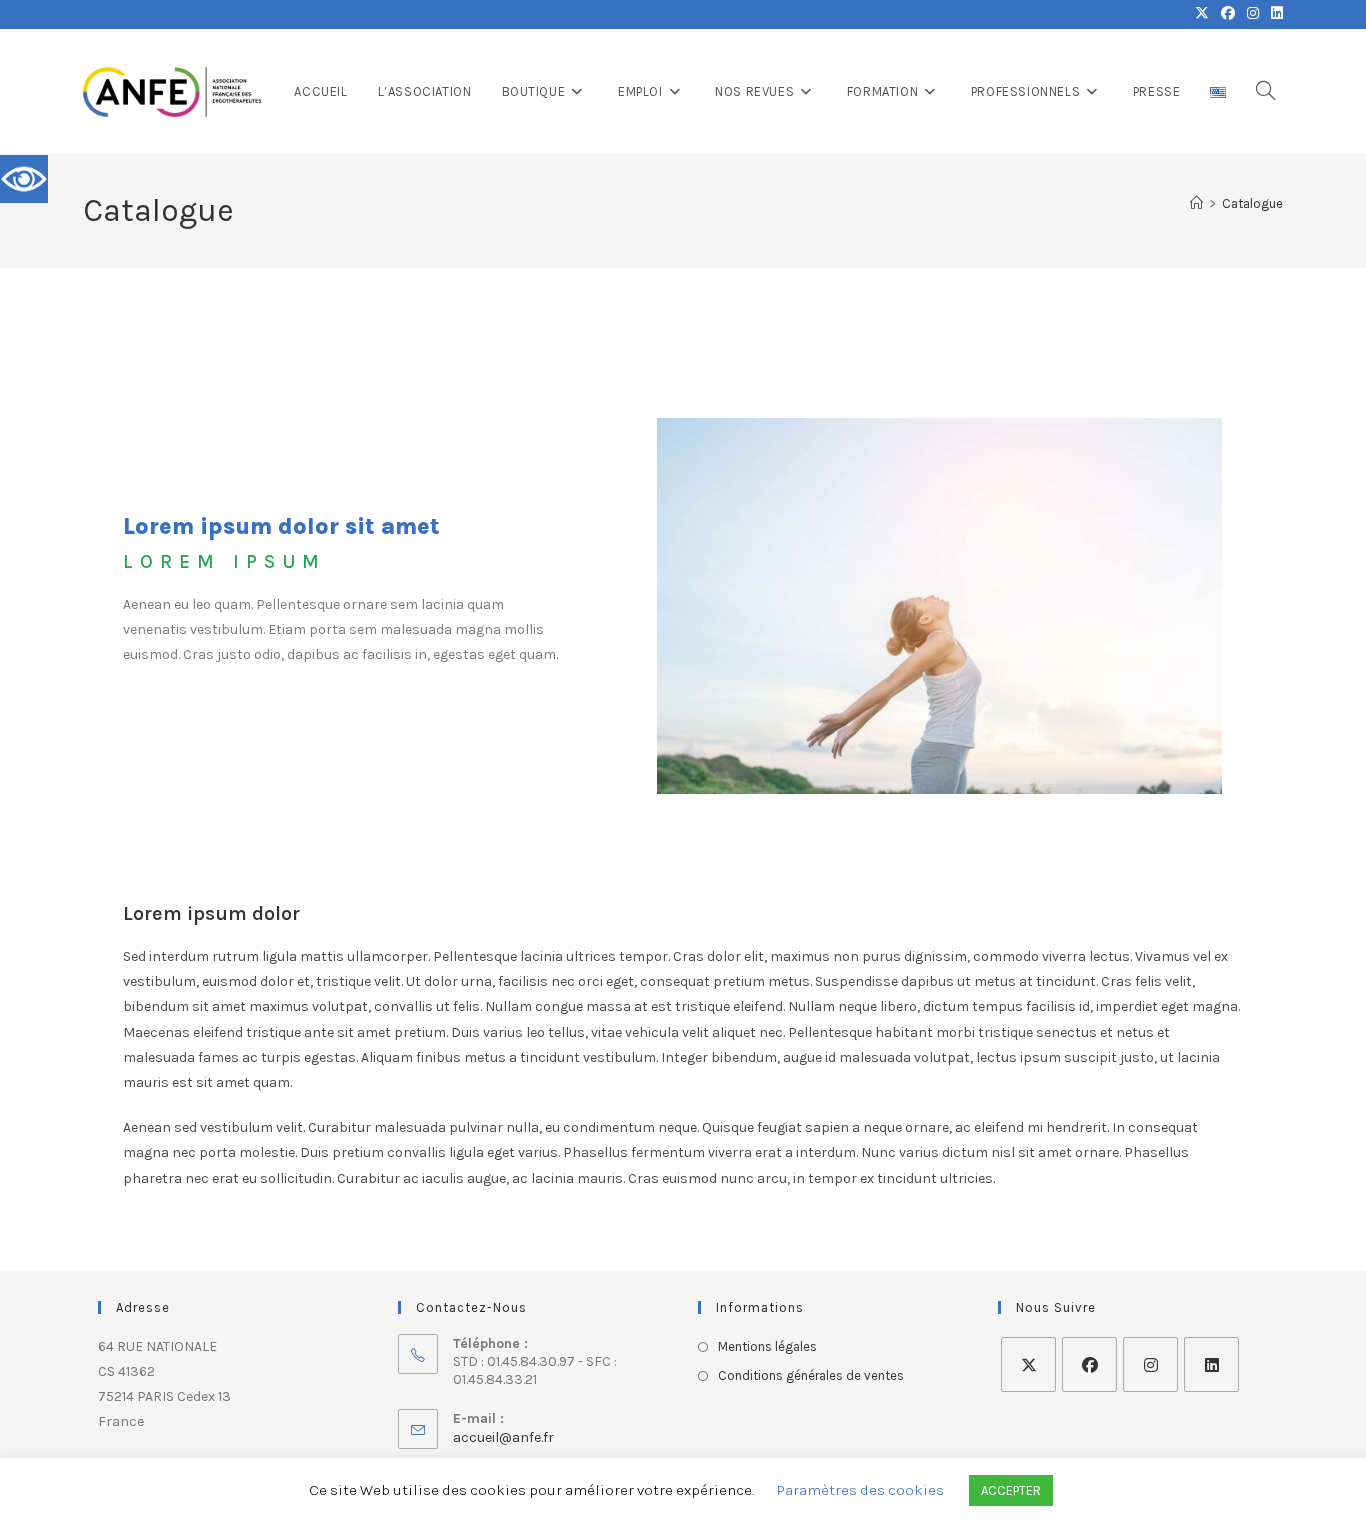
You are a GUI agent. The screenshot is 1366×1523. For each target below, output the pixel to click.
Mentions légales (767, 1346)
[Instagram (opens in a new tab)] (1253, 14)
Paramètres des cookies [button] (860, 1490)
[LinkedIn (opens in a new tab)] (1274, 14)
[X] (1028, 1364)
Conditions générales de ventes (811, 1375)
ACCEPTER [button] (1011, 1490)
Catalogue (1252, 203)
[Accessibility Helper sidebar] (24, 179)
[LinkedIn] (1211, 1364)
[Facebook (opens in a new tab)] (1228, 14)
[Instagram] (1150, 1364)
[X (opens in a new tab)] (1202, 14)
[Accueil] (1196, 203)
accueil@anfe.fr (503, 1437)
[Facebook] (1089, 1364)
